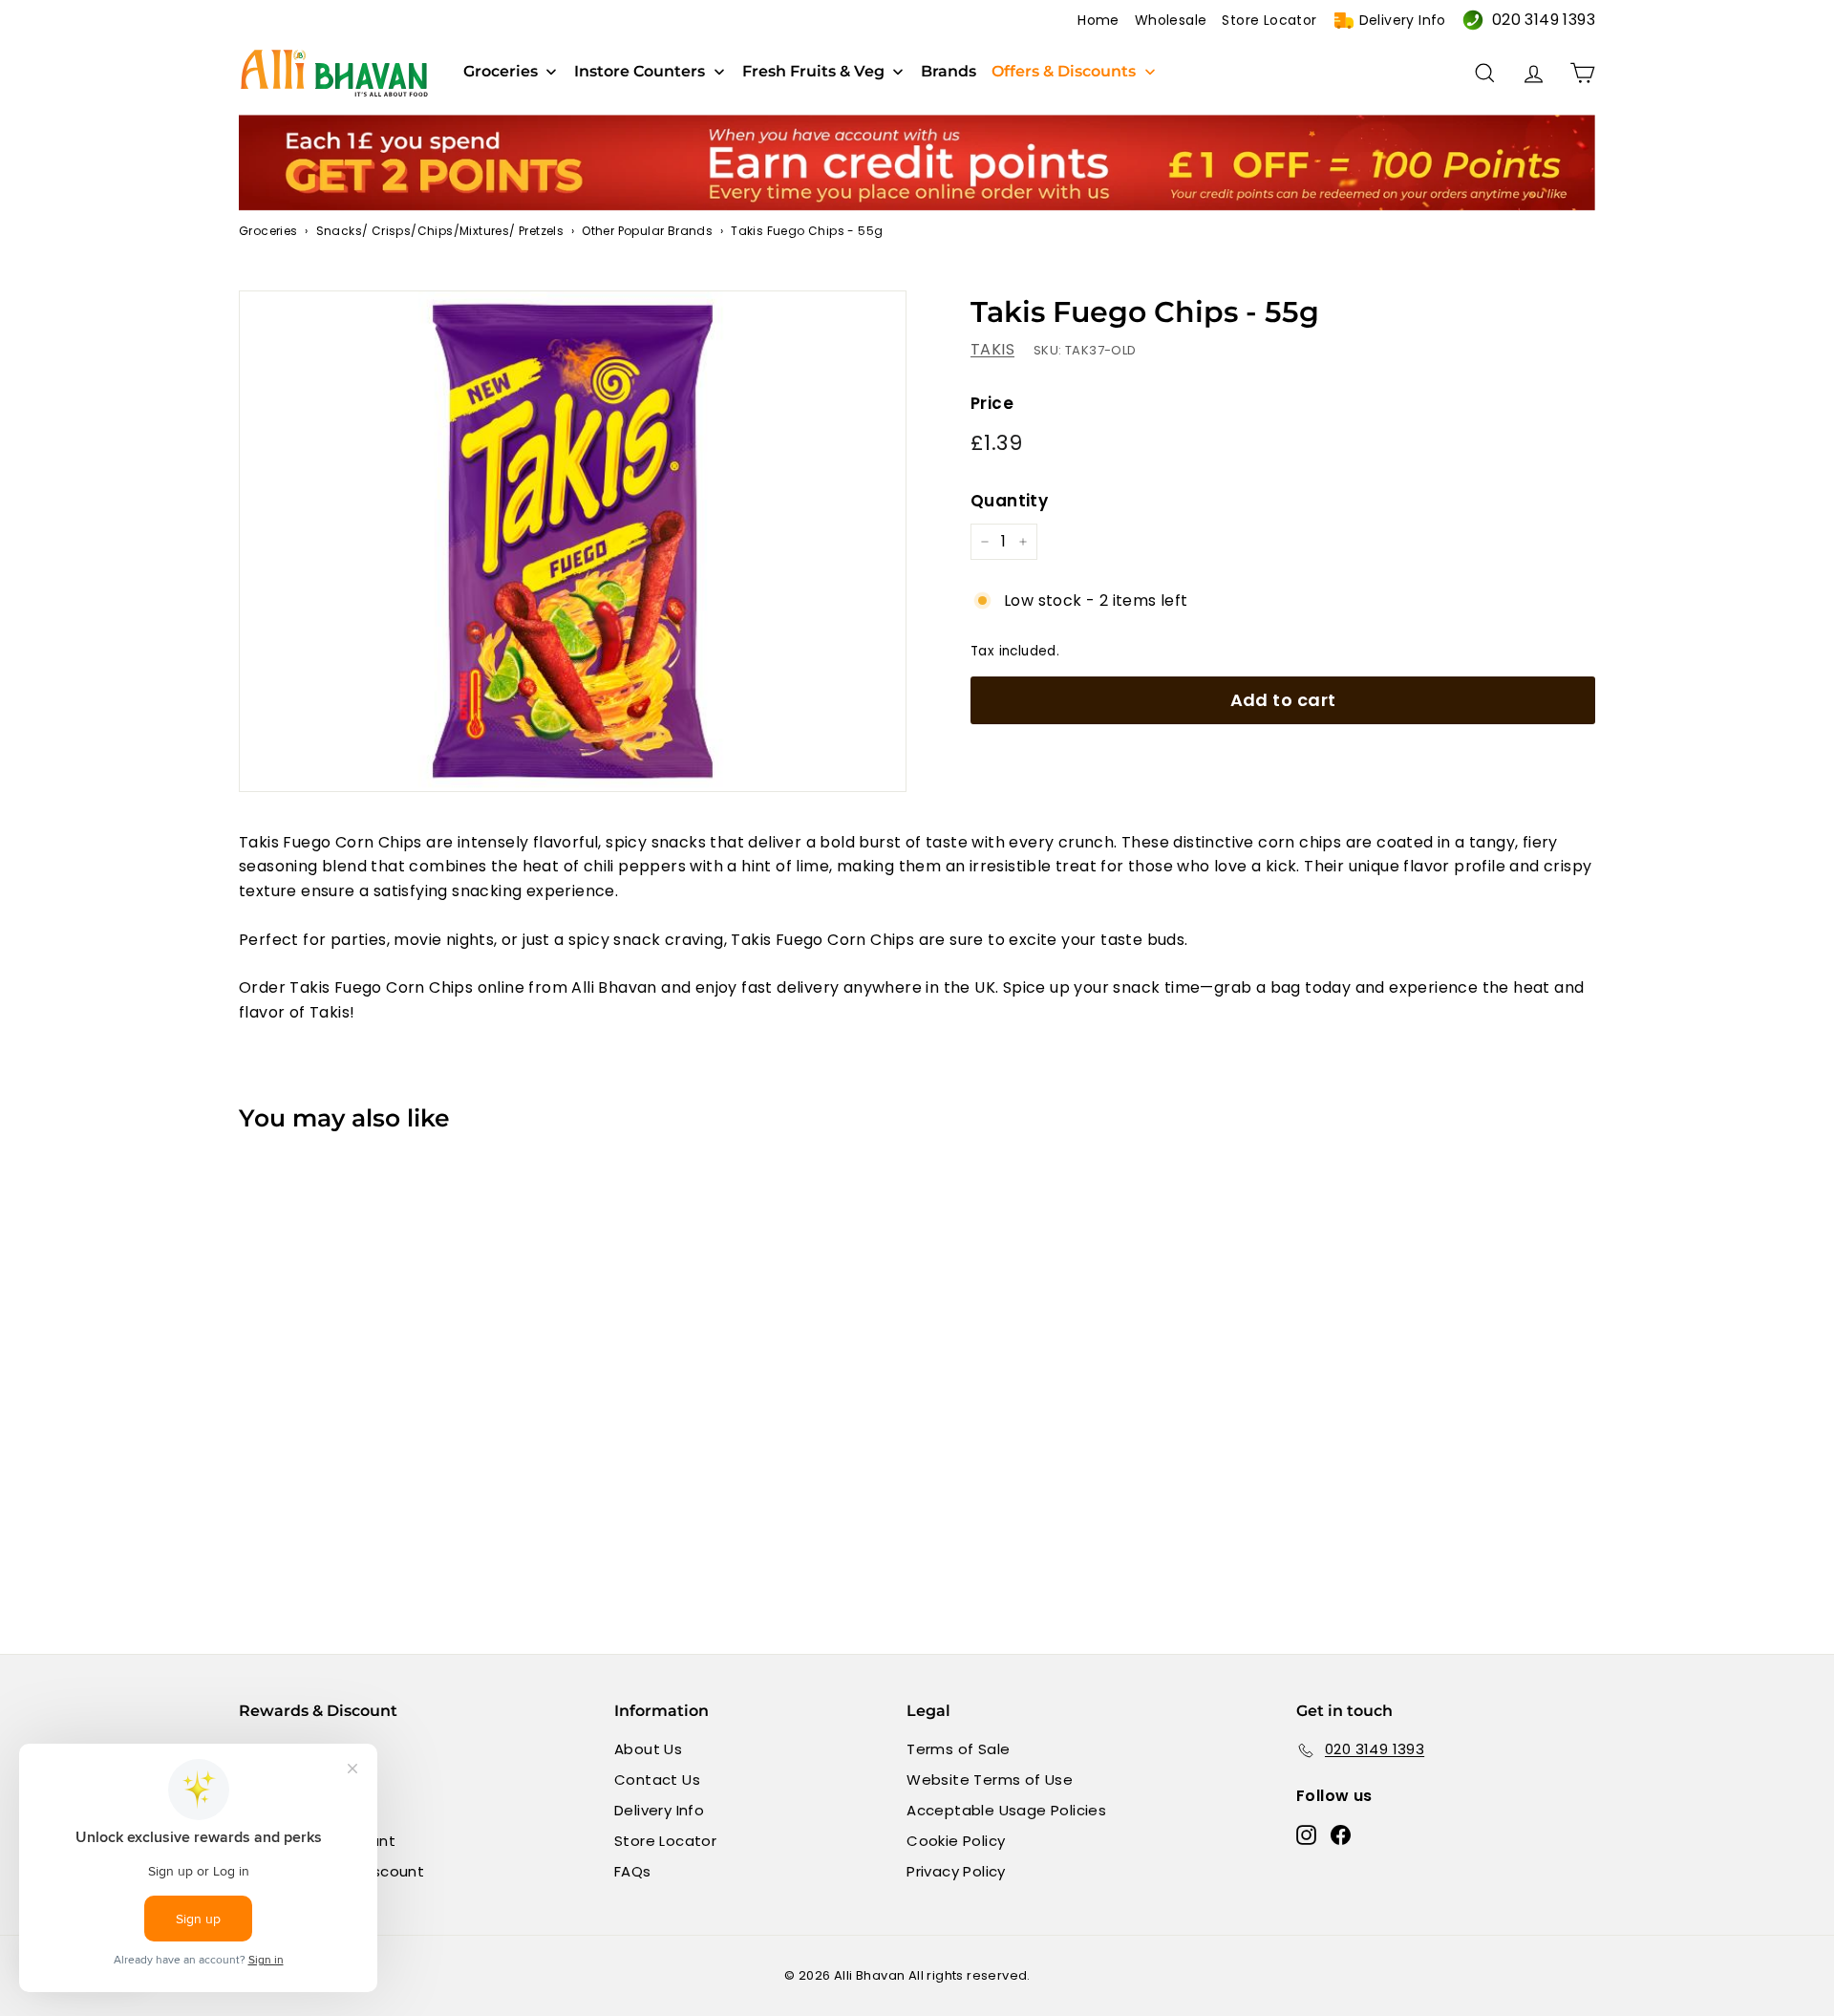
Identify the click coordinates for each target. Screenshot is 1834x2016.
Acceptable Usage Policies (1006, 1810)
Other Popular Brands (647, 231)
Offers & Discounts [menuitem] (1064, 72)
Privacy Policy (956, 1871)
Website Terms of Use (990, 1780)
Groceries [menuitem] (501, 72)
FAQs (633, 1871)
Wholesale (1171, 20)
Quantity (1009, 501)
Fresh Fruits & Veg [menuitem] (813, 72)
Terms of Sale (958, 1749)
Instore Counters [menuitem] (640, 72)
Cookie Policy (956, 1841)
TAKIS (992, 349)
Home (1098, 20)
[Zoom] (573, 541)
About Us (648, 1749)
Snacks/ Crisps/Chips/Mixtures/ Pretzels (440, 231)
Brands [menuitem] (949, 72)
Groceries (268, 231)
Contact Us (657, 1780)
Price (992, 402)
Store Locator (1269, 20)
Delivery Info (1403, 20)
